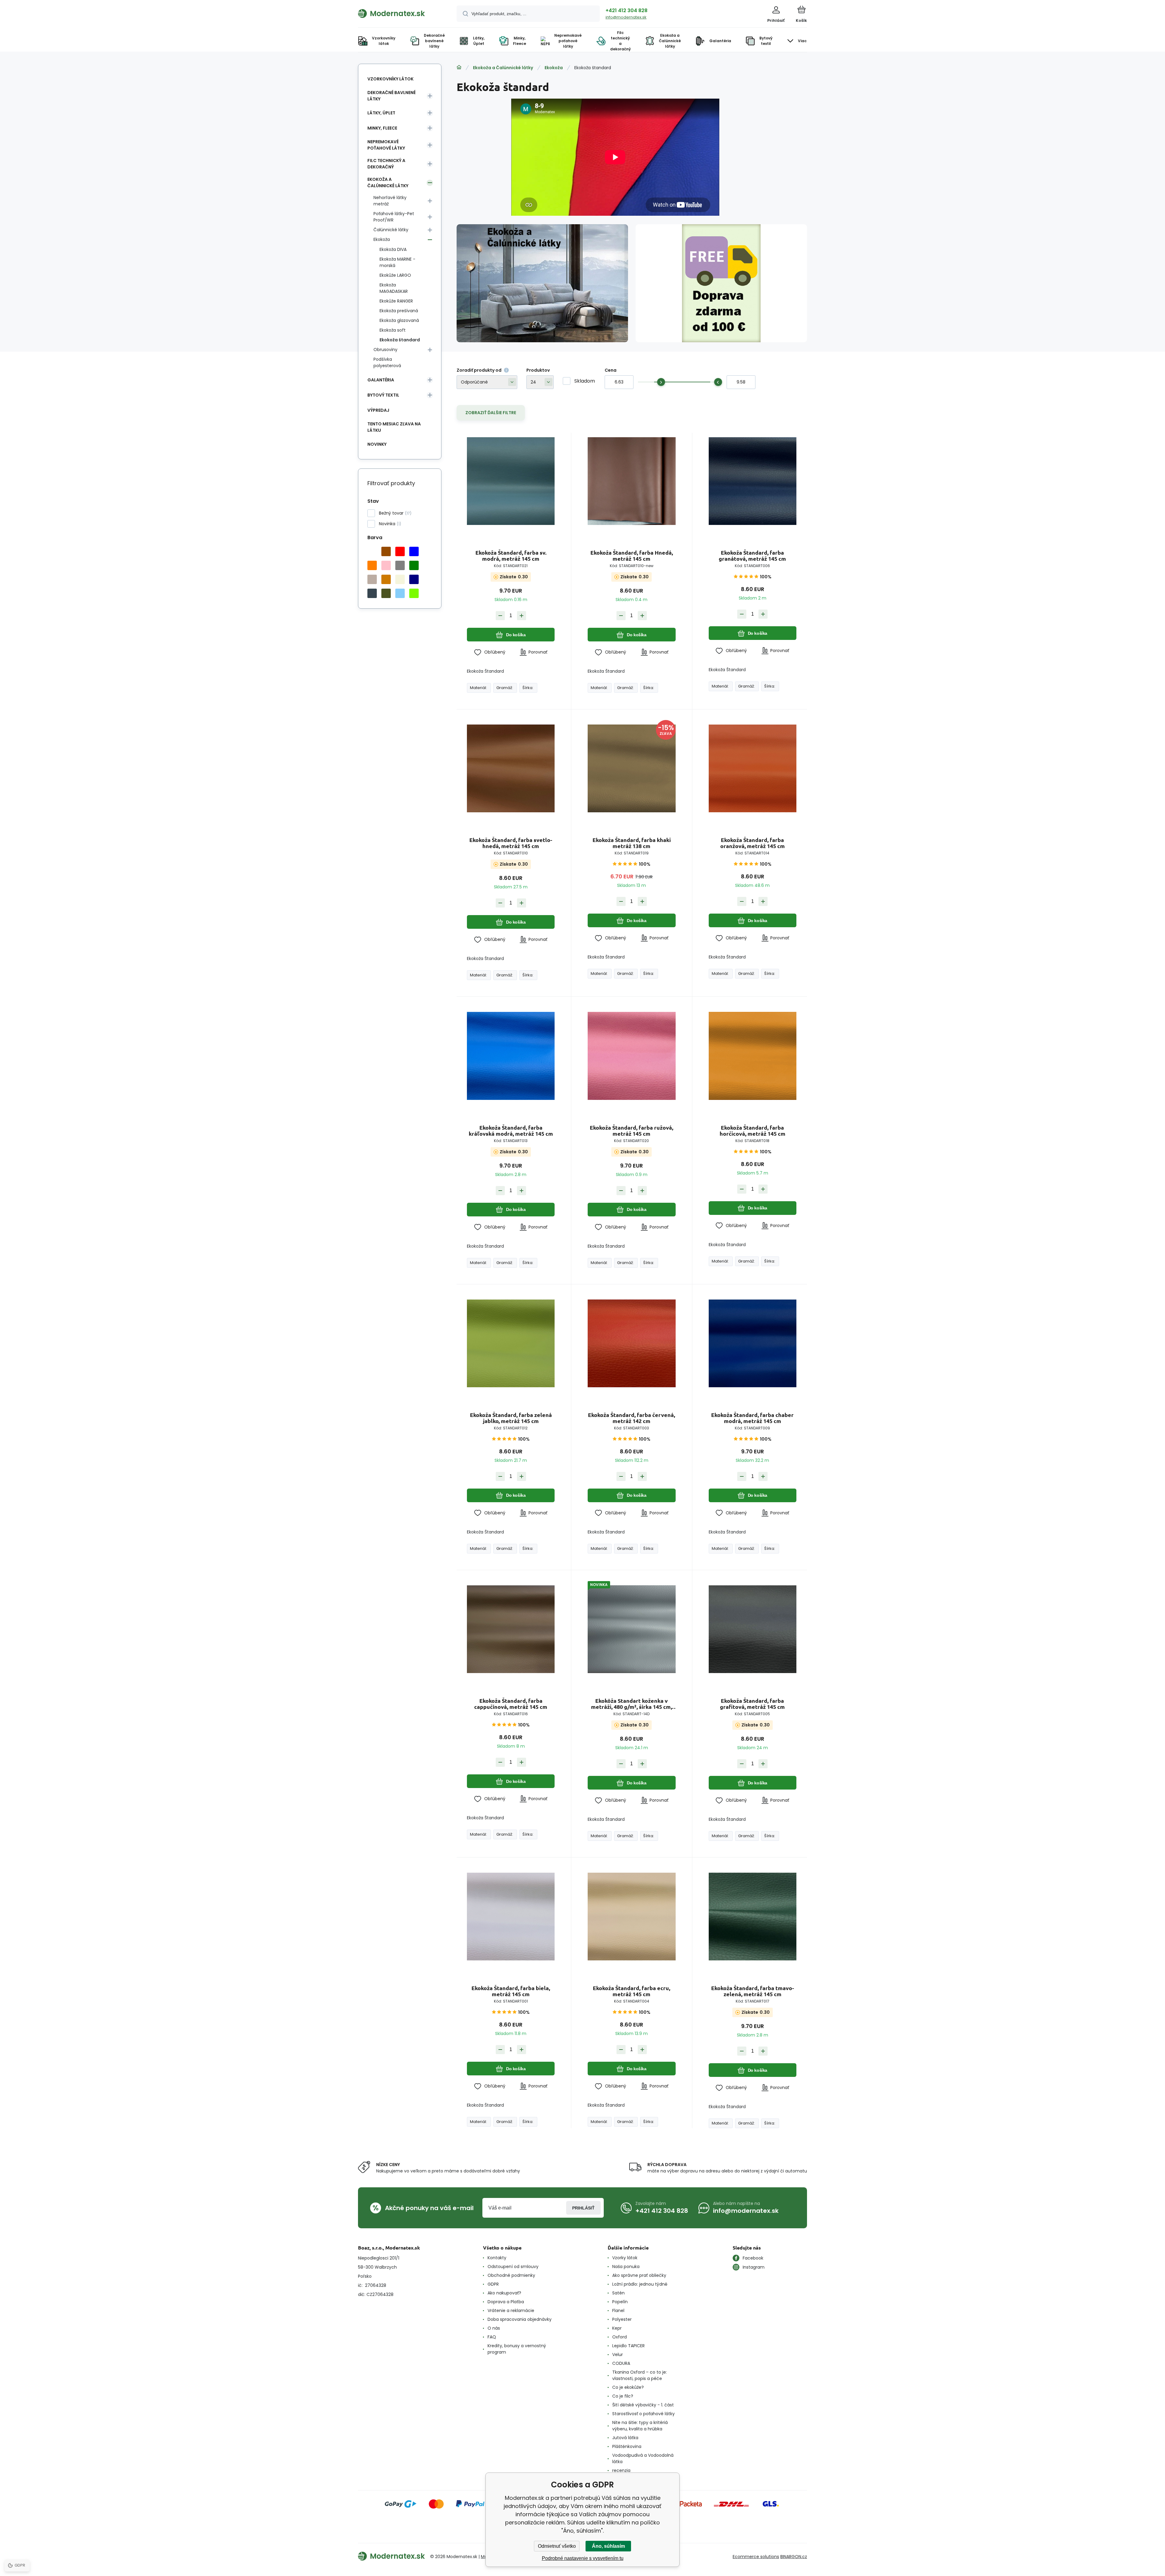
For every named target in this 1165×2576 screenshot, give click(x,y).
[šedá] (400, 565)
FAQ (492, 2337)
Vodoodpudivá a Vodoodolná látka (643, 2458)
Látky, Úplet (381, 113)
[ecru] (400, 579)
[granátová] (414, 579)
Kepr (617, 2328)
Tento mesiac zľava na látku (394, 427)
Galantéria (381, 380)
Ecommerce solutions (756, 2557)
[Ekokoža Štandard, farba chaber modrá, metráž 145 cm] (753, 1343)
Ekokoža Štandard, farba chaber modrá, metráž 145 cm (752, 1418)
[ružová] (386, 565)
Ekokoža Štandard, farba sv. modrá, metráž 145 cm (511, 556)
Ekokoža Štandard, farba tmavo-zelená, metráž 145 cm (753, 1991)
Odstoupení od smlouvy (513, 2267)
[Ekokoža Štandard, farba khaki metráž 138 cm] (631, 768)
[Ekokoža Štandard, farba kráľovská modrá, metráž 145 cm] (511, 1056)
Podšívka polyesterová (387, 362)
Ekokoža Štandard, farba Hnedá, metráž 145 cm (632, 556)
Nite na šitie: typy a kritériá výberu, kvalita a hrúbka (640, 2426)
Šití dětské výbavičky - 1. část (643, 2405)
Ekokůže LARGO (395, 275)
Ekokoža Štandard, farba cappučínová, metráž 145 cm (511, 1704)
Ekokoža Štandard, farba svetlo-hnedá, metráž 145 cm (511, 843)
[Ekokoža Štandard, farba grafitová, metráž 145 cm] (753, 1629)
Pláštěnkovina (627, 2446)
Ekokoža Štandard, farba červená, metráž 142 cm (631, 1418)
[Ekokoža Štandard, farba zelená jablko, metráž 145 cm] (511, 1343)
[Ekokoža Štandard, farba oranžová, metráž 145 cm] (753, 768)
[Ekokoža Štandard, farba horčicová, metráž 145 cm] (753, 1056)
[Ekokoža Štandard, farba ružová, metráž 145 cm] (631, 1056)
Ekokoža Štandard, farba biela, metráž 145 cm (511, 1991)
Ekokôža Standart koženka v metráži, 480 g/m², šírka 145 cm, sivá (631, 1704)
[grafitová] (372, 593)
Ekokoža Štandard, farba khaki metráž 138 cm (632, 843)
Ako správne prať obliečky (639, 2275)
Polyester (622, 2319)
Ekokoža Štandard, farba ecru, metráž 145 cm (631, 1991)
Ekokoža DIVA (393, 249)
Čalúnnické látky (391, 230)
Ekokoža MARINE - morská (397, 262)
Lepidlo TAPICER (628, 2346)
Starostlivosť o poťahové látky (643, 2414)
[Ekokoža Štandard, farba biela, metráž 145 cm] (511, 1916)
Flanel (618, 2311)
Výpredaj (378, 410)
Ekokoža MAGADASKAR (394, 288)
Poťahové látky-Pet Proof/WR (394, 217)
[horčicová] (386, 579)
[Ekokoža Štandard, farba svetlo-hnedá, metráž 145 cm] (511, 768)
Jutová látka (625, 2438)
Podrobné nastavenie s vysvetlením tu (583, 2558)
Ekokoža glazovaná (399, 320)
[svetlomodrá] (400, 593)
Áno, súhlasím (608, 2546)
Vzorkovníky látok (390, 79)
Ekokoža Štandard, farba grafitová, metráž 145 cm (752, 1704)
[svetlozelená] (414, 593)
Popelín (620, 2302)
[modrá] (414, 551)
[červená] (400, 551)
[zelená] (414, 565)
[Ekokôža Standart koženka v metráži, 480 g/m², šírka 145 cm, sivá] (631, 1629)
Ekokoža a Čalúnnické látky (503, 68)
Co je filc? (623, 2396)
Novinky (377, 444)
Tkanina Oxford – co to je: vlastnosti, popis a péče (640, 2375)
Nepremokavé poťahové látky (386, 145)
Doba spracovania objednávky (520, 2319)
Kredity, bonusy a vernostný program (517, 2349)
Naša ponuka (626, 2267)
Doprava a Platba (506, 2302)
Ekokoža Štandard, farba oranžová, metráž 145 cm (753, 843)
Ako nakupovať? (504, 2293)
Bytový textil (383, 395)
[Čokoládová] (386, 551)
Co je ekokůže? (628, 2387)
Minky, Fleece (382, 128)
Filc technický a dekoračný (386, 164)
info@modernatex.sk (626, 17)
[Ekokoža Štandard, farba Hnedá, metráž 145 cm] (631, 481)
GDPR (493, 2284)
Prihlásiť (583, 2208)
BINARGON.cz (794, 2557)
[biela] (372, 551)
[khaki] (386, 593)
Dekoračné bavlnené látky (392, 96)
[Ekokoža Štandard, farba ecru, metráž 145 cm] (631, 1916)
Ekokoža (554, 68)
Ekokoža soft (393, 330)
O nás (494, 2328)
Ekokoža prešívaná (399, 311)
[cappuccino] (372, 579)
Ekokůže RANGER (396, 301)
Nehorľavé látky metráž (390, 201)
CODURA (621, 2363)
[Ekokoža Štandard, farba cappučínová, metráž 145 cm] (511, 1629)
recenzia (621, 2470)
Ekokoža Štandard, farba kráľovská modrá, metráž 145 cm (511, 1131)
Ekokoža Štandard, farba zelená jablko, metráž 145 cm (511, 1418)
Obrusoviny (385, 350)
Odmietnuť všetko (557, 2546)
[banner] (400, 13)
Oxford (620, 2337)
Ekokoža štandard (400, 340)
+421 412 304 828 (626, 10)
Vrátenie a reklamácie (511, 2311)
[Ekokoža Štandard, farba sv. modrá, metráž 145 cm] (511, 481)
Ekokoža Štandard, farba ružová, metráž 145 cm (631, 1131)
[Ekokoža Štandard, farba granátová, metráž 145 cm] (753, 481)
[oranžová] (372, 565)
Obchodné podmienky (511, 2275)
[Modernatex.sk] (459, 67)
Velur (618, 2355)
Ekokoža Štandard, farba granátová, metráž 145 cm (752, 556)
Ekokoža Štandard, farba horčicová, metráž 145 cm (753, 1131)
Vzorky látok (625, 2258)
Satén (618, 2293)
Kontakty (497, 2258)
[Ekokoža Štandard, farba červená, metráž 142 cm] (631, 1343)
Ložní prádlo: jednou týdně (640, 2284)
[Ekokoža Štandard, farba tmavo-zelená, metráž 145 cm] (753, 1916)
